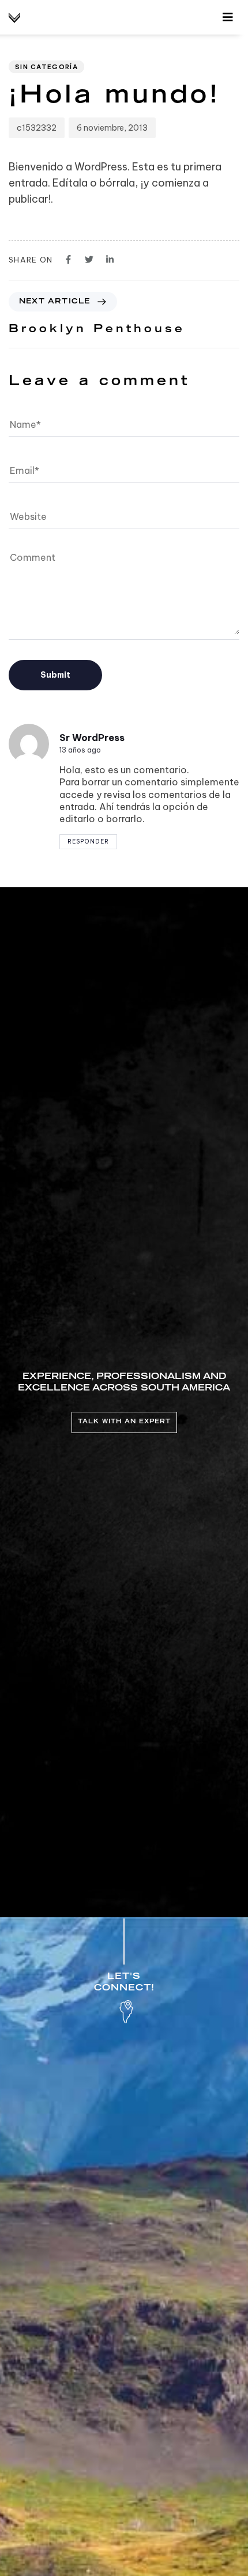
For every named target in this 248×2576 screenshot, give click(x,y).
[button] (228, 17)
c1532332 (37, 128)
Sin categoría (46, 67)
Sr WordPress (92, 738)
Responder (88, 841)
